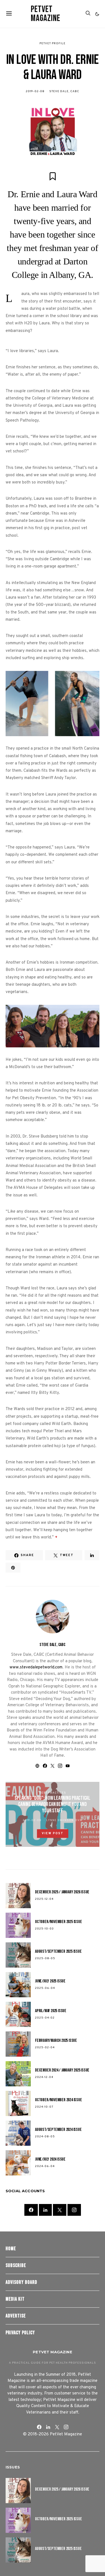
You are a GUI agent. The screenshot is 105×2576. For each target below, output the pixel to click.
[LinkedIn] (45, 2210)
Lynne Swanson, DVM (64, 1820)
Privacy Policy (20, 2333)
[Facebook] (31, 2210)
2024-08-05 (45, 2137)
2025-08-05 (45, 1958)
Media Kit (15, 2299)
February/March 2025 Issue (56, 2041)
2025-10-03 (44, 1929)
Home (11, 2249)
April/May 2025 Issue (51, 2011)
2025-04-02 (45, 2018)
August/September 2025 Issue (58, 1951)
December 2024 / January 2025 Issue (62, 2070)
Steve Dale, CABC (64, 91)
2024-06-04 (45, 2166)
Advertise (16, 2316)
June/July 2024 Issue (50, 2159)
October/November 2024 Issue (59, 2100)
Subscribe (16, 2265)
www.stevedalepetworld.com (36, 1667)
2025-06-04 (45, 1988)
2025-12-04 (44, 1899)
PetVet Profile (53, 44)
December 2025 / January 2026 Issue (62, 1892)
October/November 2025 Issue (59, 1922)
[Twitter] (60, 2210)
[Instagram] (74, 2210)
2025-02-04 (45, 2048)
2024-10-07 (44, 2107)
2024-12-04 (44, 2077)
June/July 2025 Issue (50, 1981)
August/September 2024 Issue (58, 2130)
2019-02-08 (35, 91)
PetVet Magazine (46, 14)
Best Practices (53, 1793)
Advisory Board (21, 2282)
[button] (97, 14)
